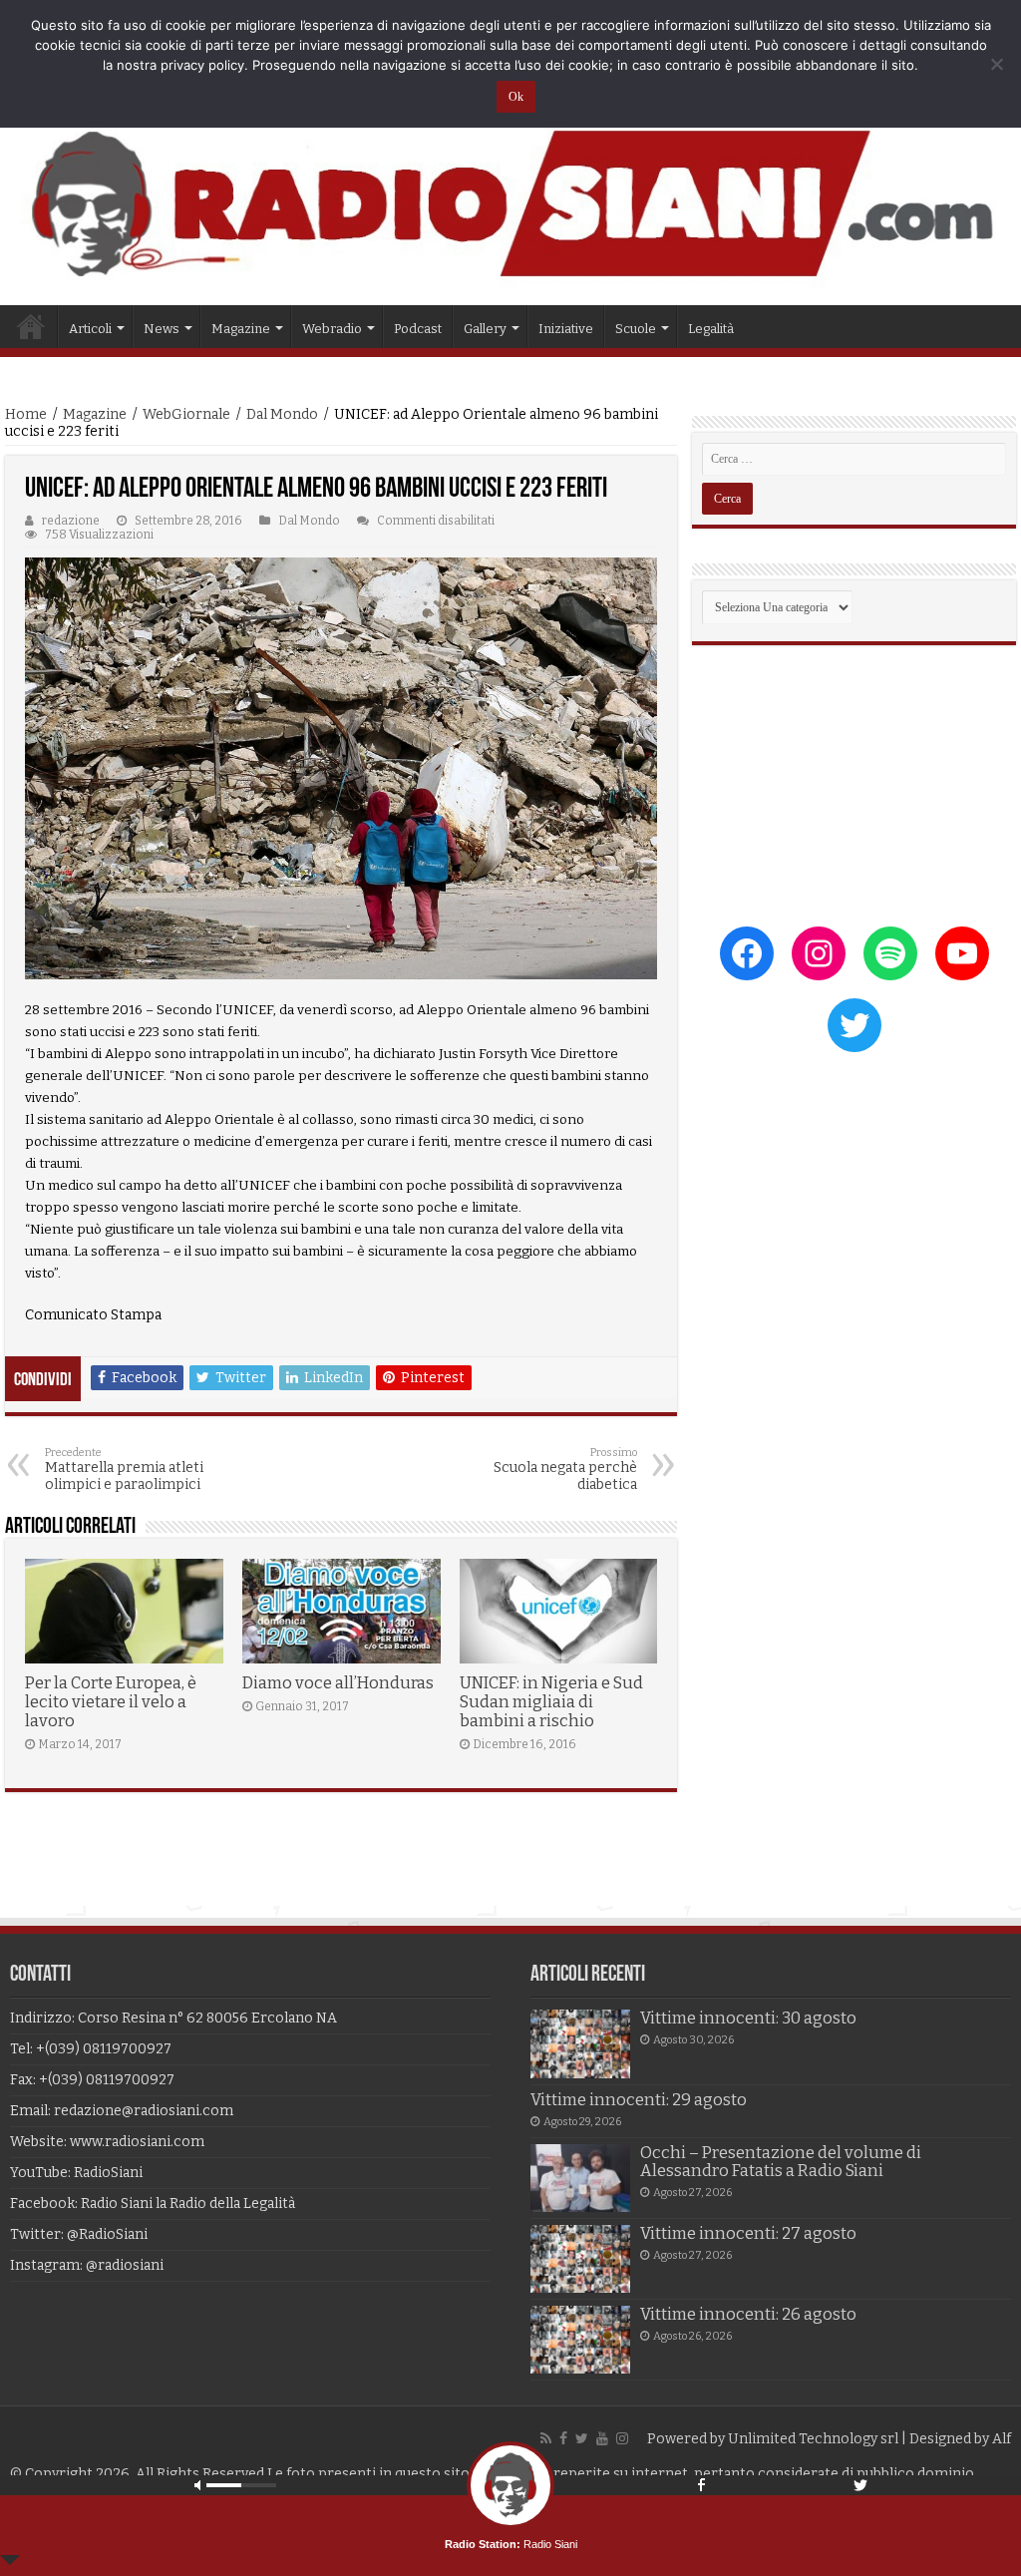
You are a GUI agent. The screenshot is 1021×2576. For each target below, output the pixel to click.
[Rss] (546, 2438)
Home (31, 326)
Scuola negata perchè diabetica (565, 1470)
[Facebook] (563, 2438)
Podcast (418, 329)
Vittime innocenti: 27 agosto (748, 2233)
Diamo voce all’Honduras (338, 1683)
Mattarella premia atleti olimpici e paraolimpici (124, 1470)
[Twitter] (582, 2438)
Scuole (636, 329)
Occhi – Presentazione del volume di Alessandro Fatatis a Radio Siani (781, 2162)
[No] (996, 64)
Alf (1002, 2439)
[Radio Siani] (510, 203)
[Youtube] (602, 2438)
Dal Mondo (282, 414)
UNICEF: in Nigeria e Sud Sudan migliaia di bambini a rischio (551, 1702)
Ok (516, 97)
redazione (71, 521)
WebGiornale (186, 414)
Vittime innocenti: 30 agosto (748, 2018)
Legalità (711, 329)
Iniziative (566, 329)
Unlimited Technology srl (813, 2439)
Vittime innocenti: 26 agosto (748, 2314)
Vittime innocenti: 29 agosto (639, 2100)
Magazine (95, 414)
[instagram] (622, 2438)
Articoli (90, 329)
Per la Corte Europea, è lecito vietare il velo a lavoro (111, 1702)
